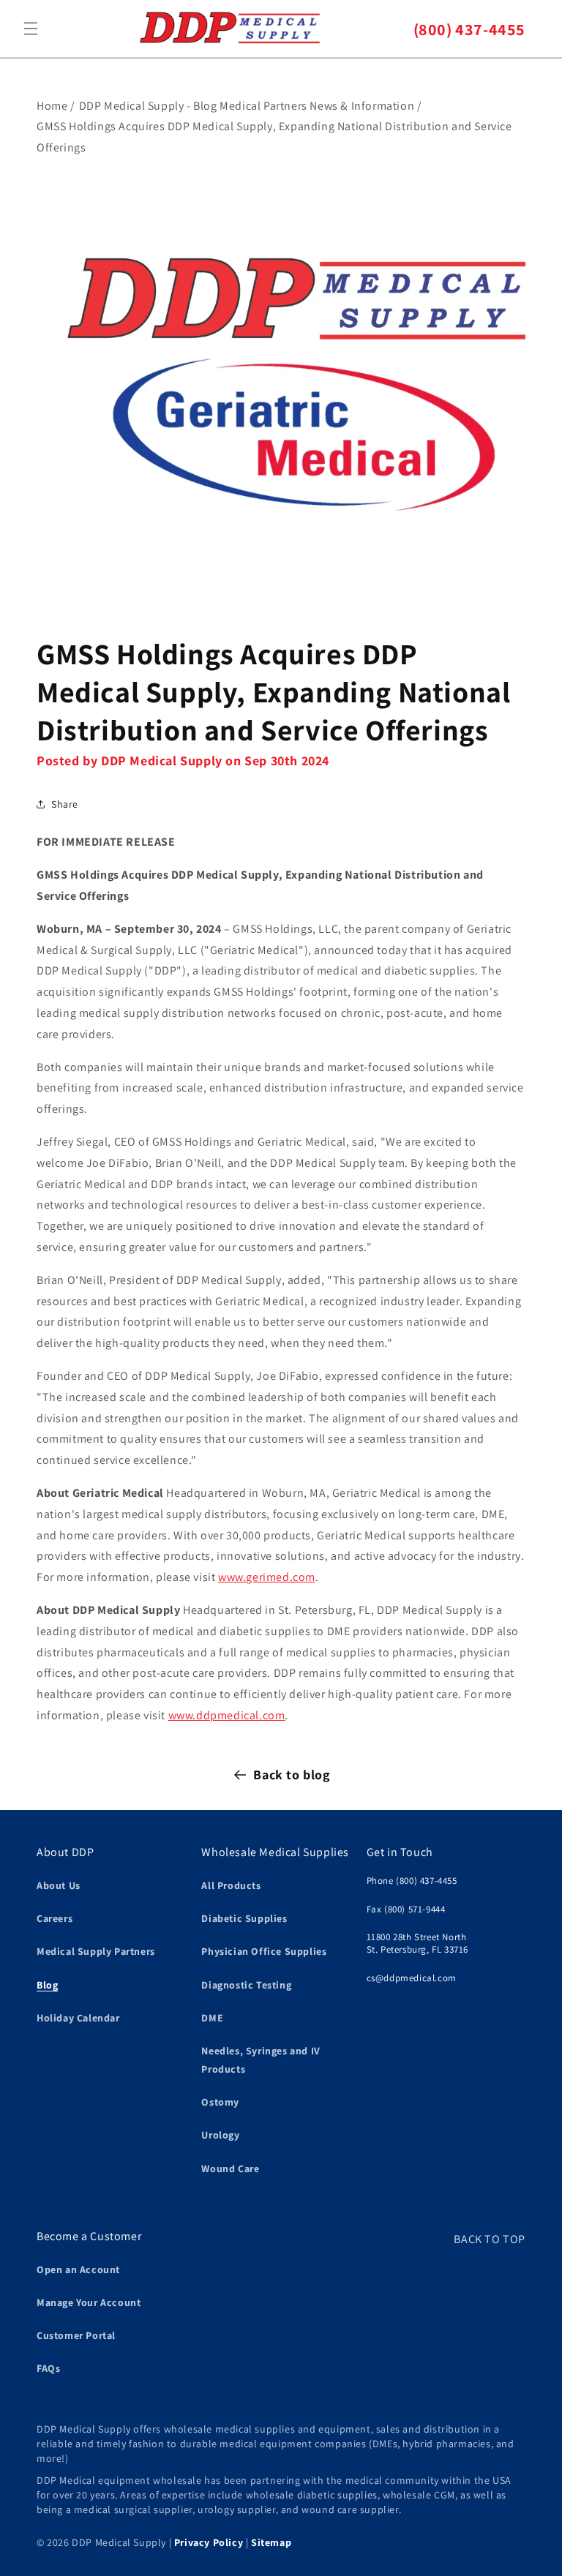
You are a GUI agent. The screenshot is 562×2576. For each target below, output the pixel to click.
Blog (47, 1985)
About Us (59, 1885)
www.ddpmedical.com (227, 1715)
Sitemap (271, 2542)
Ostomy (220, 2102)
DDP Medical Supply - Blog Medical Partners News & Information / (251, 106)
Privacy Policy (209, 2542)
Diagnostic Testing (246, 1985)
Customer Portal (76, 2335)
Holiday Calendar (78, 2018)
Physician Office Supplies (264, 1951)
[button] (31, 29)
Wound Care (230, 2168)
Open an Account (78, 2269)
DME (212, 2018)
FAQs (48, 2368)
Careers (55, 1918)
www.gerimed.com (267, 1577)
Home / (56, 106)
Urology (220, 2135)
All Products (231, 1885)
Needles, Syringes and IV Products (261, 2060)
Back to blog (292, 1775)
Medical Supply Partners (96, 1951)
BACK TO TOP (490, 2239)
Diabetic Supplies (244, 1918)
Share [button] (65, 804)
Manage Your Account (89, 2302)
